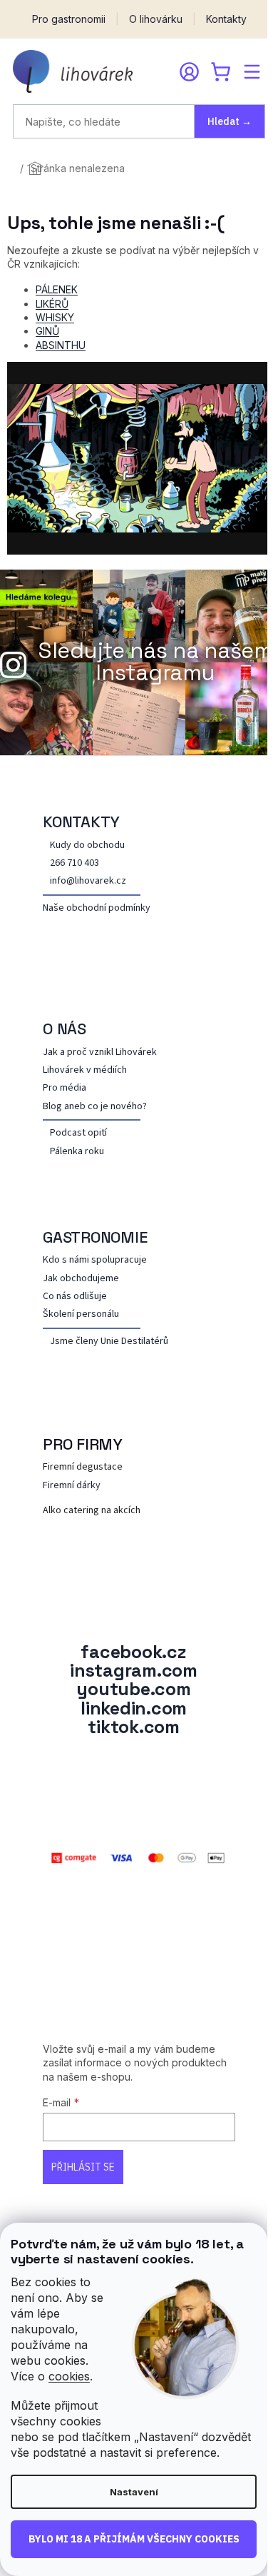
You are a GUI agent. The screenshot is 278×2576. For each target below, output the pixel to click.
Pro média (65, 1088)
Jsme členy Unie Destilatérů (109, 1342)
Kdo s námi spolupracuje (95, 1260)
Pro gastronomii (69, 19)
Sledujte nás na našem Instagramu (156, 662)
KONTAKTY (81, 822)
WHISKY (55, 317)
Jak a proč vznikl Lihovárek (100, 1052)
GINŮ (47, 331)
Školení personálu (81, 1314)
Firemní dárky (72, 1486)
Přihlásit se (83, 2167)
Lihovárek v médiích (85, 1070)
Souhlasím (134, 2540)
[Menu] (252, 71)
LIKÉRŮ (52, 304)
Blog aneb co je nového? (95, 1107)
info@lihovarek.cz (88, 881)
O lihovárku (156, 19)
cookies (69, 2376)
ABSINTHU (61, 345)
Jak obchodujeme (81, 1279)
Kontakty (226, 19)
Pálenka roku (77, 1152)
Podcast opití (78, 1133)
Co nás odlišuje (75, 1297)
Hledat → (230, 121)
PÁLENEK (57, 289)
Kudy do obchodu (87, 845)
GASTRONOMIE (95, 1237)
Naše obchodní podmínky (97, 908)
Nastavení (134, 2492)
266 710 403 (74, 863)
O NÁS (65, 1029)
